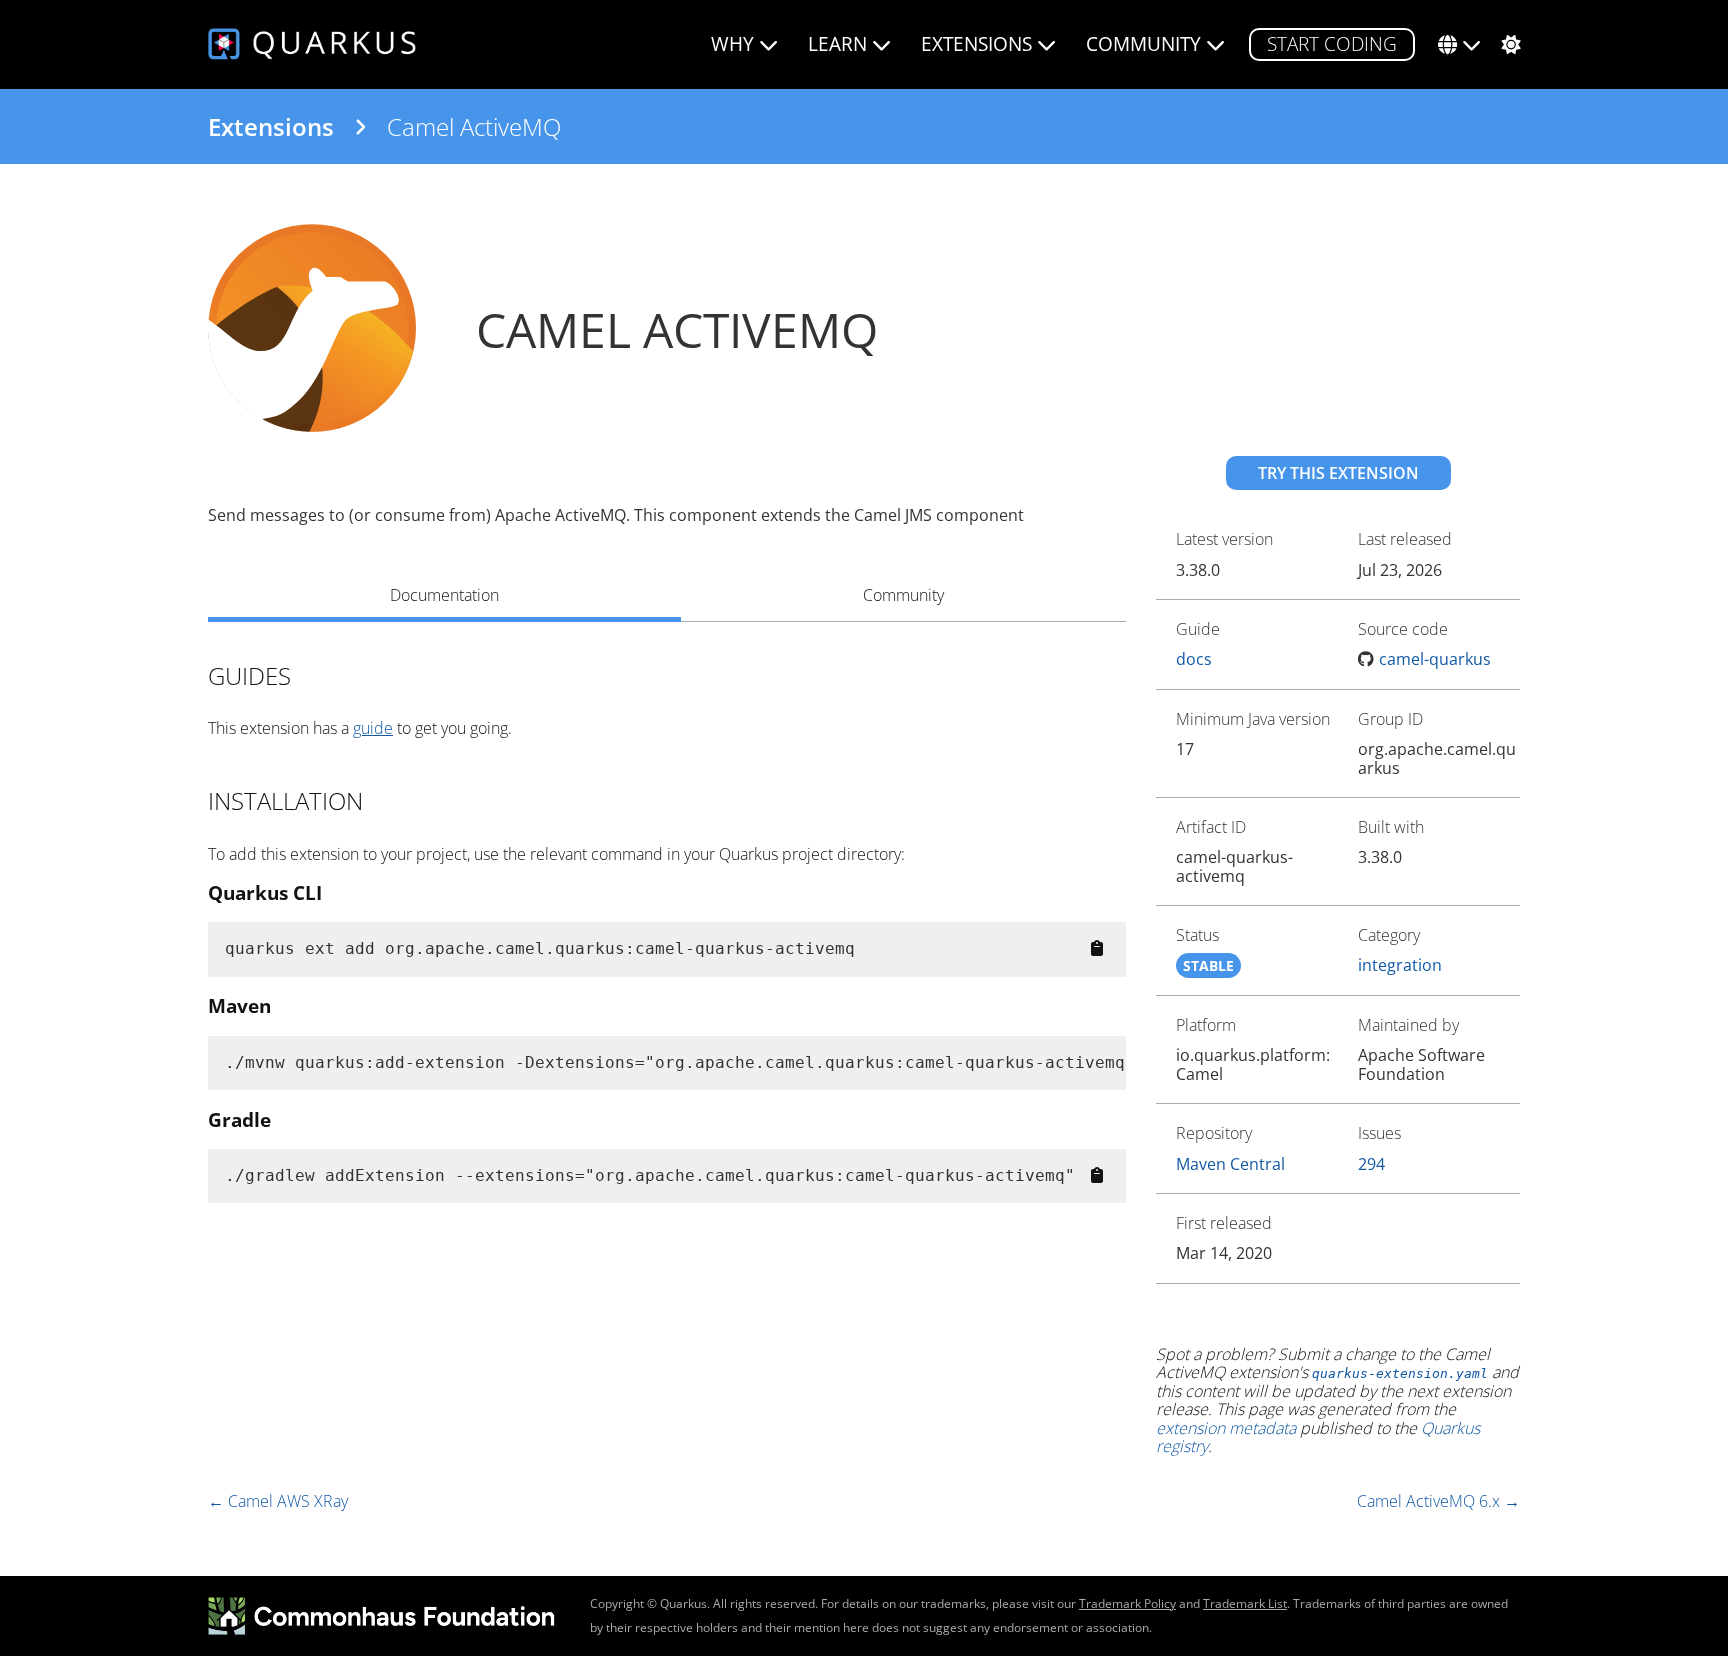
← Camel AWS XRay (278, 1501)
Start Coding (1332, 43)
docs (1194, 659)
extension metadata (1226, 1428)
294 (1371, 1164)
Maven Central (1230, 1164)
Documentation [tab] (444, 595)
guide (373, 728)
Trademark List (1245, 1603)
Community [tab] (903, 595)
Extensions (271, 127)
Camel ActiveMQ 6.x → (1438, 1501)
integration (1400, 965)
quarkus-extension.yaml (1400, 1373)
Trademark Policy (1127, 1603)
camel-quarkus (1435, 659)
